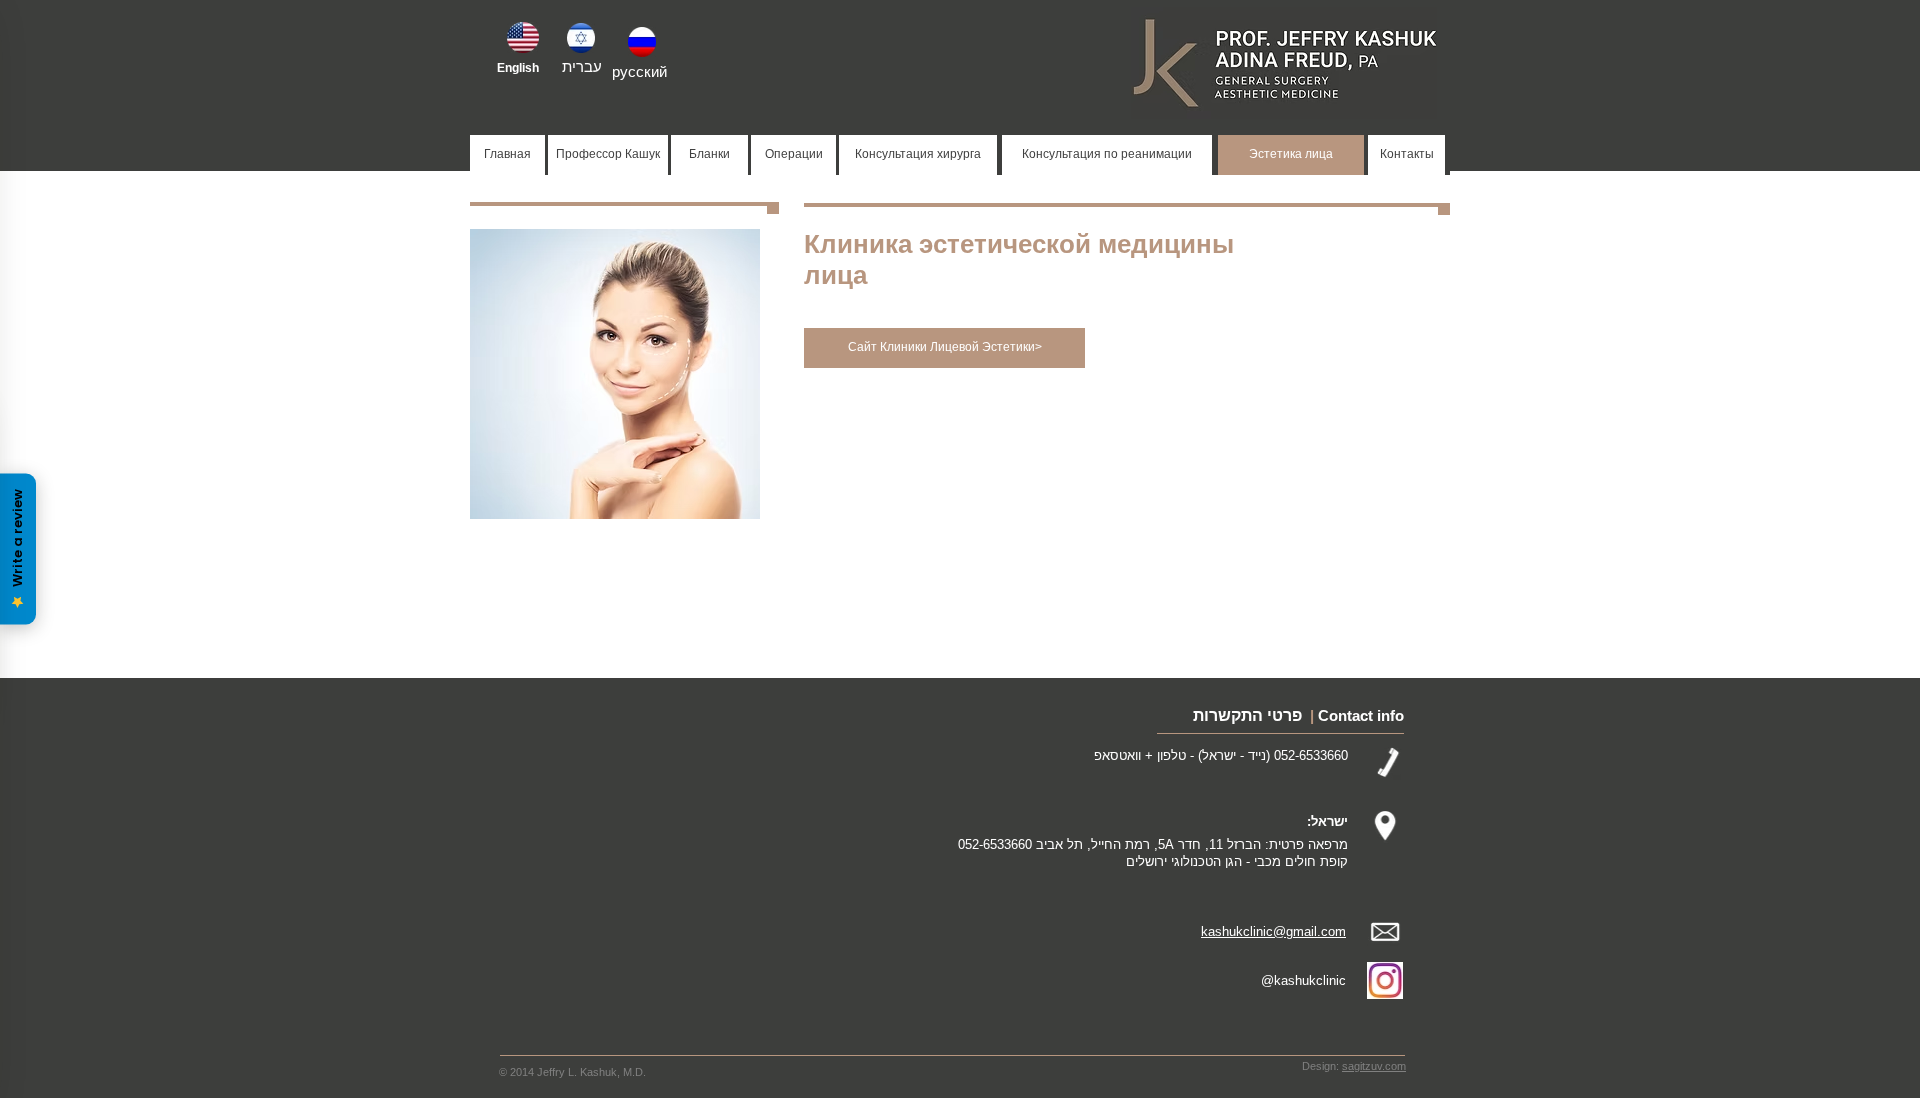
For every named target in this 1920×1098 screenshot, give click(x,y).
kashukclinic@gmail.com (1273, 931)
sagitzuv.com (1374, 1066)
